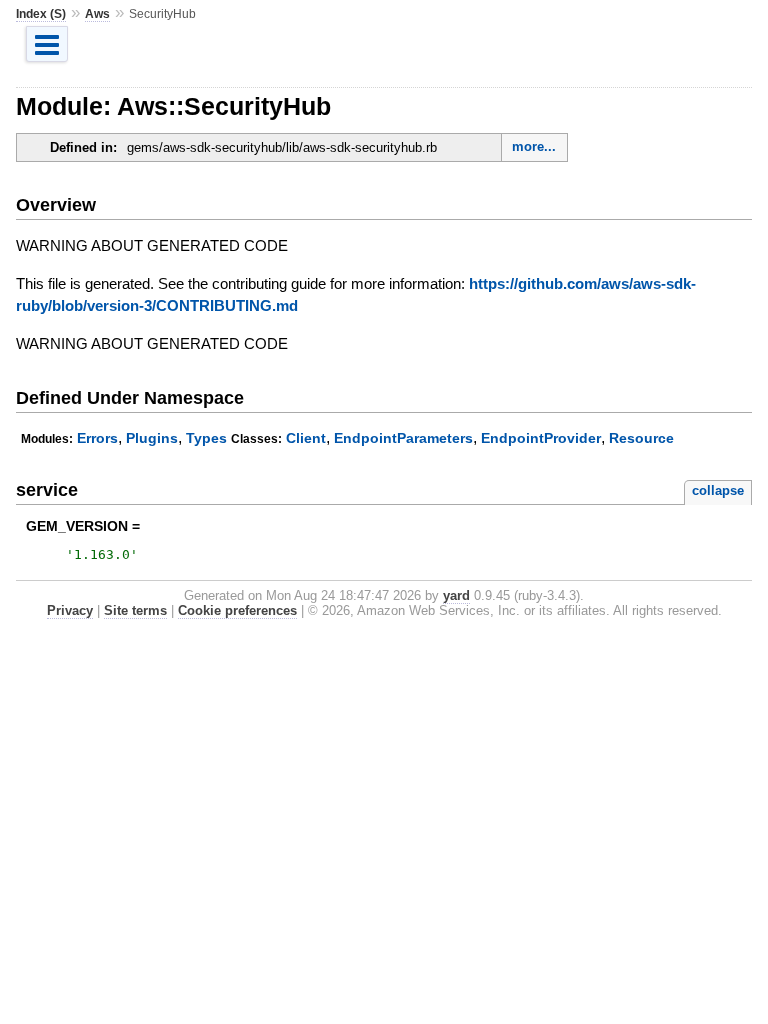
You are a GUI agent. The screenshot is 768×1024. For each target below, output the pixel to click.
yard (456, 595)
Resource (641, 438)
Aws (97, 14)
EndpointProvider (541, 438)
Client (306, 438)
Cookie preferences (237, 610)
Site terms (135, 610)
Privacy (70, 610)
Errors (97, 438)
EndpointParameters (403, 438)
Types (206, 438)
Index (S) (41, 14)
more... (534, 146)
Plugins (152, 438)
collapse (718, 490)
